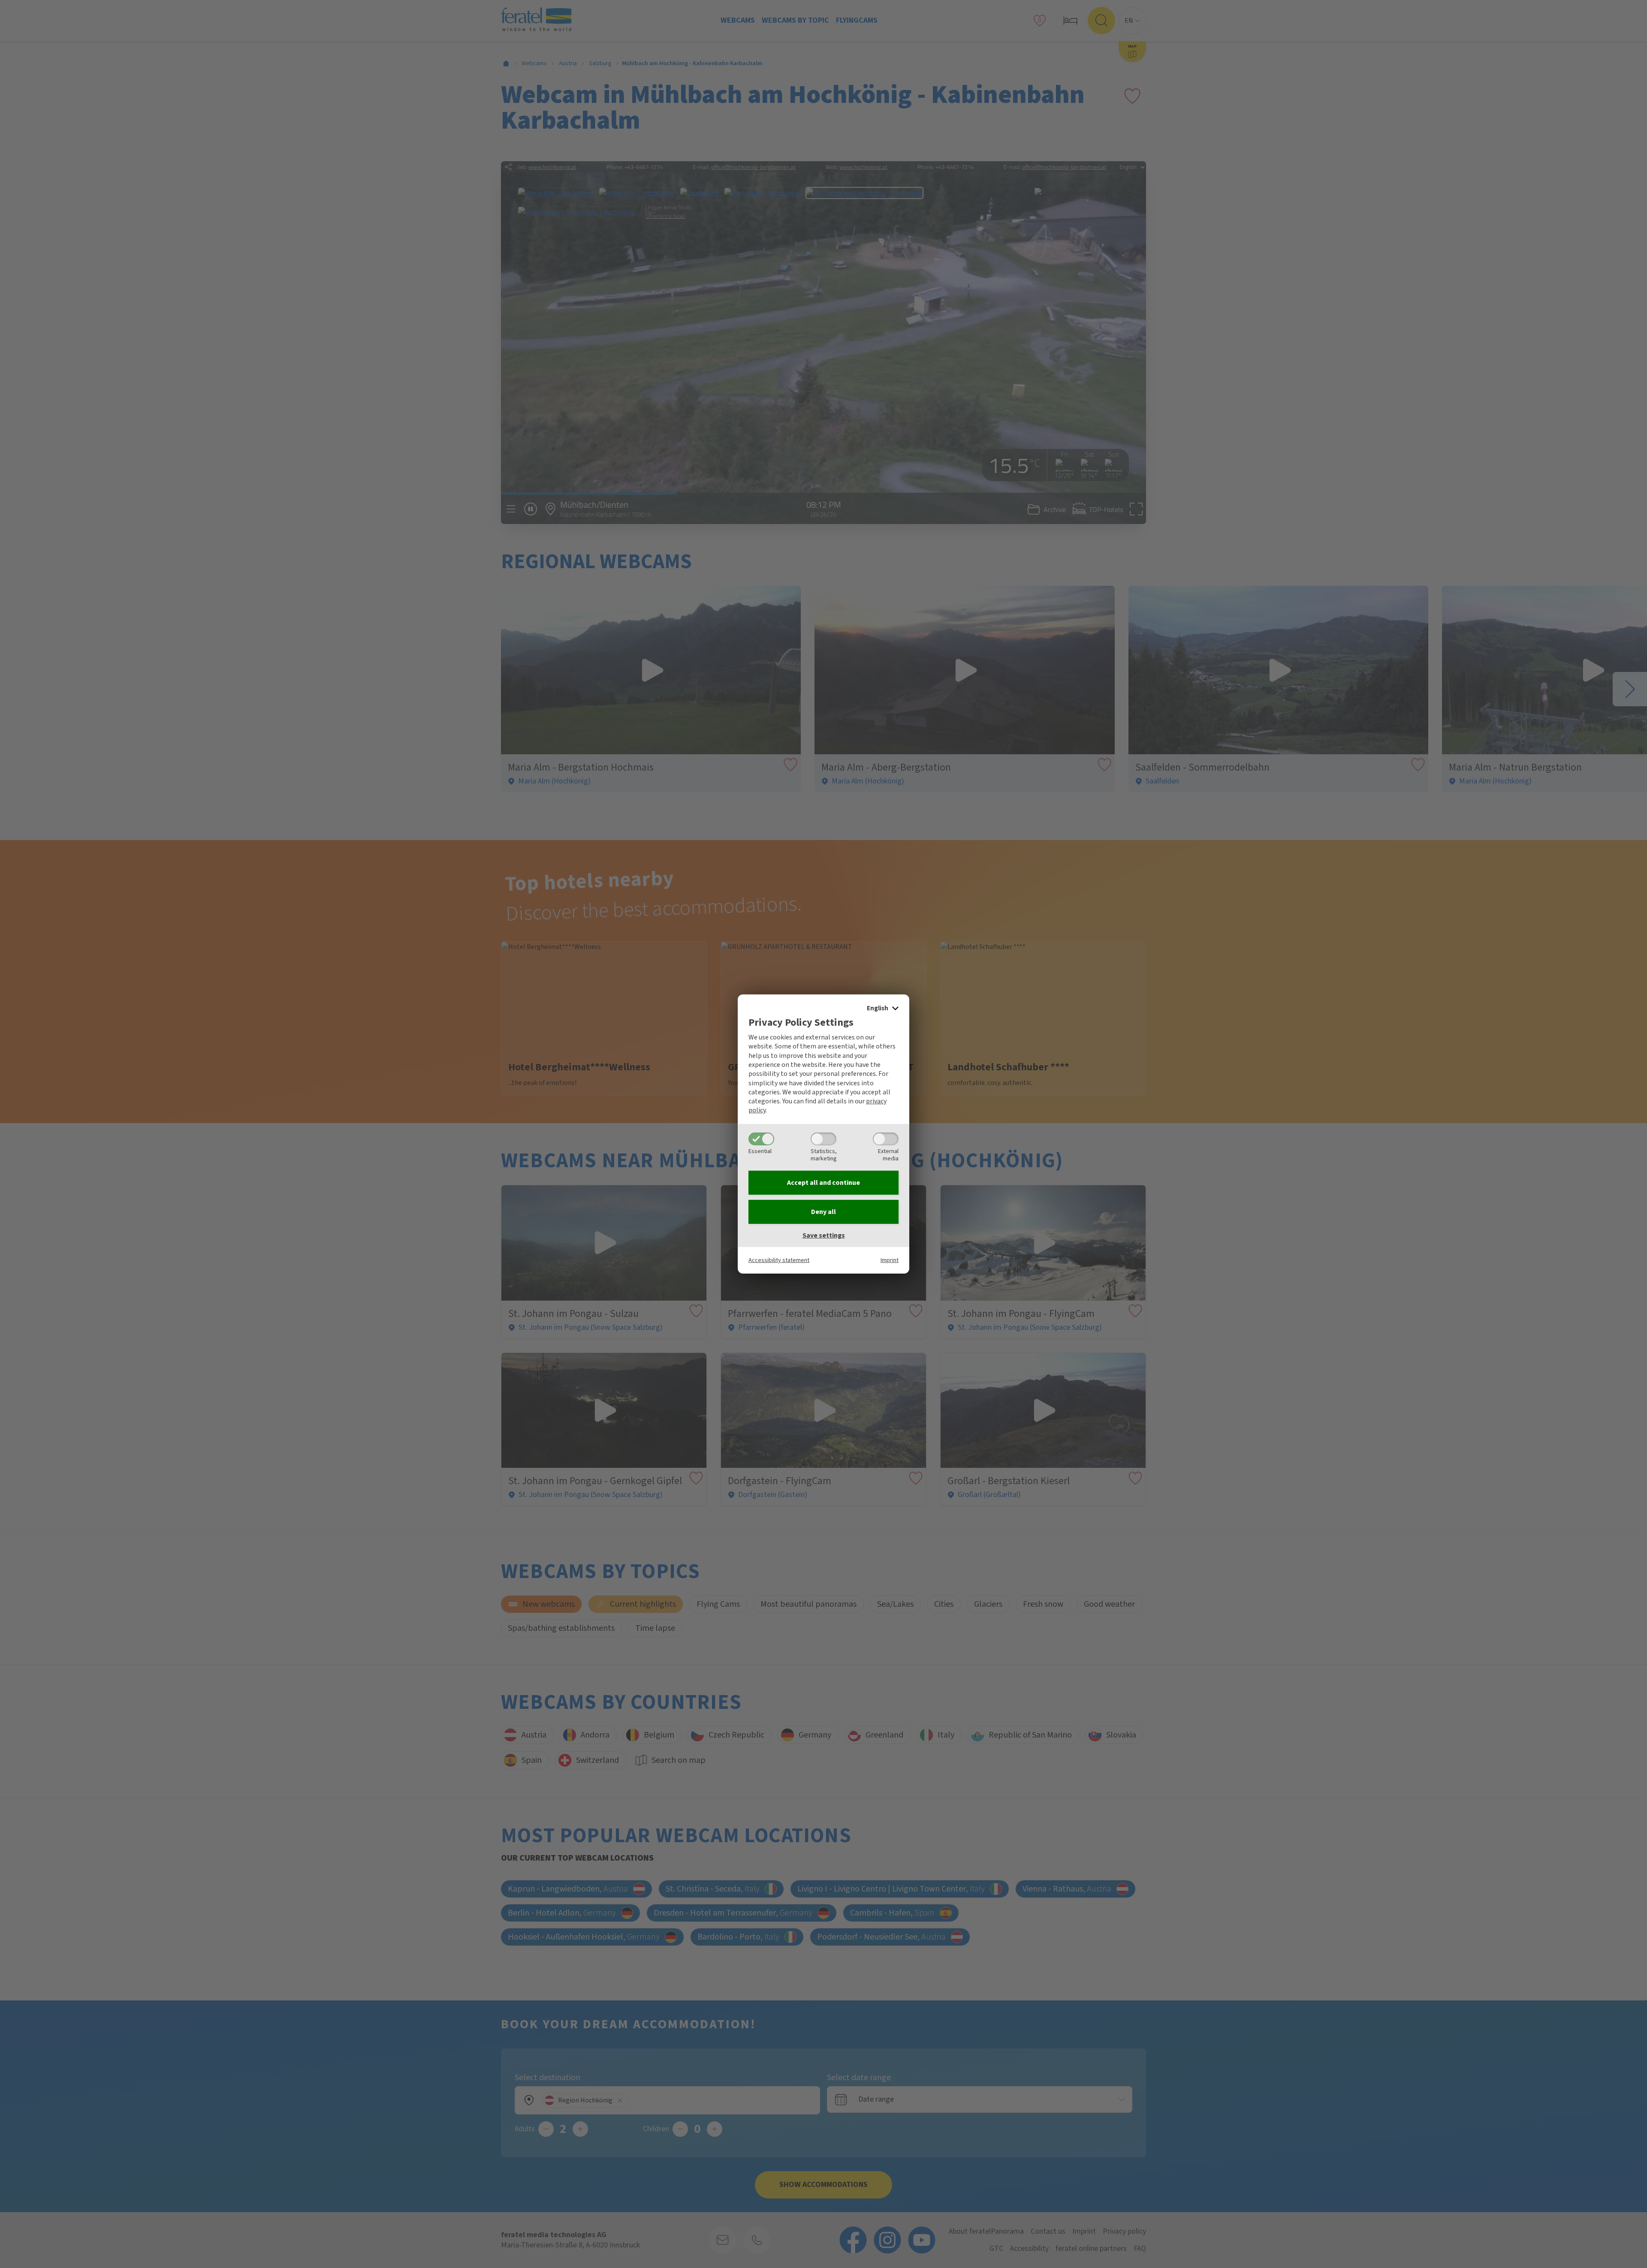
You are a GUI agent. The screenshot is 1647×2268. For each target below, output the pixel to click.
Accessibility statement (779, 1260)
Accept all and (823, 1183)
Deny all (823, 1212)
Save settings (824, 1235)
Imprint (890, 1260)
